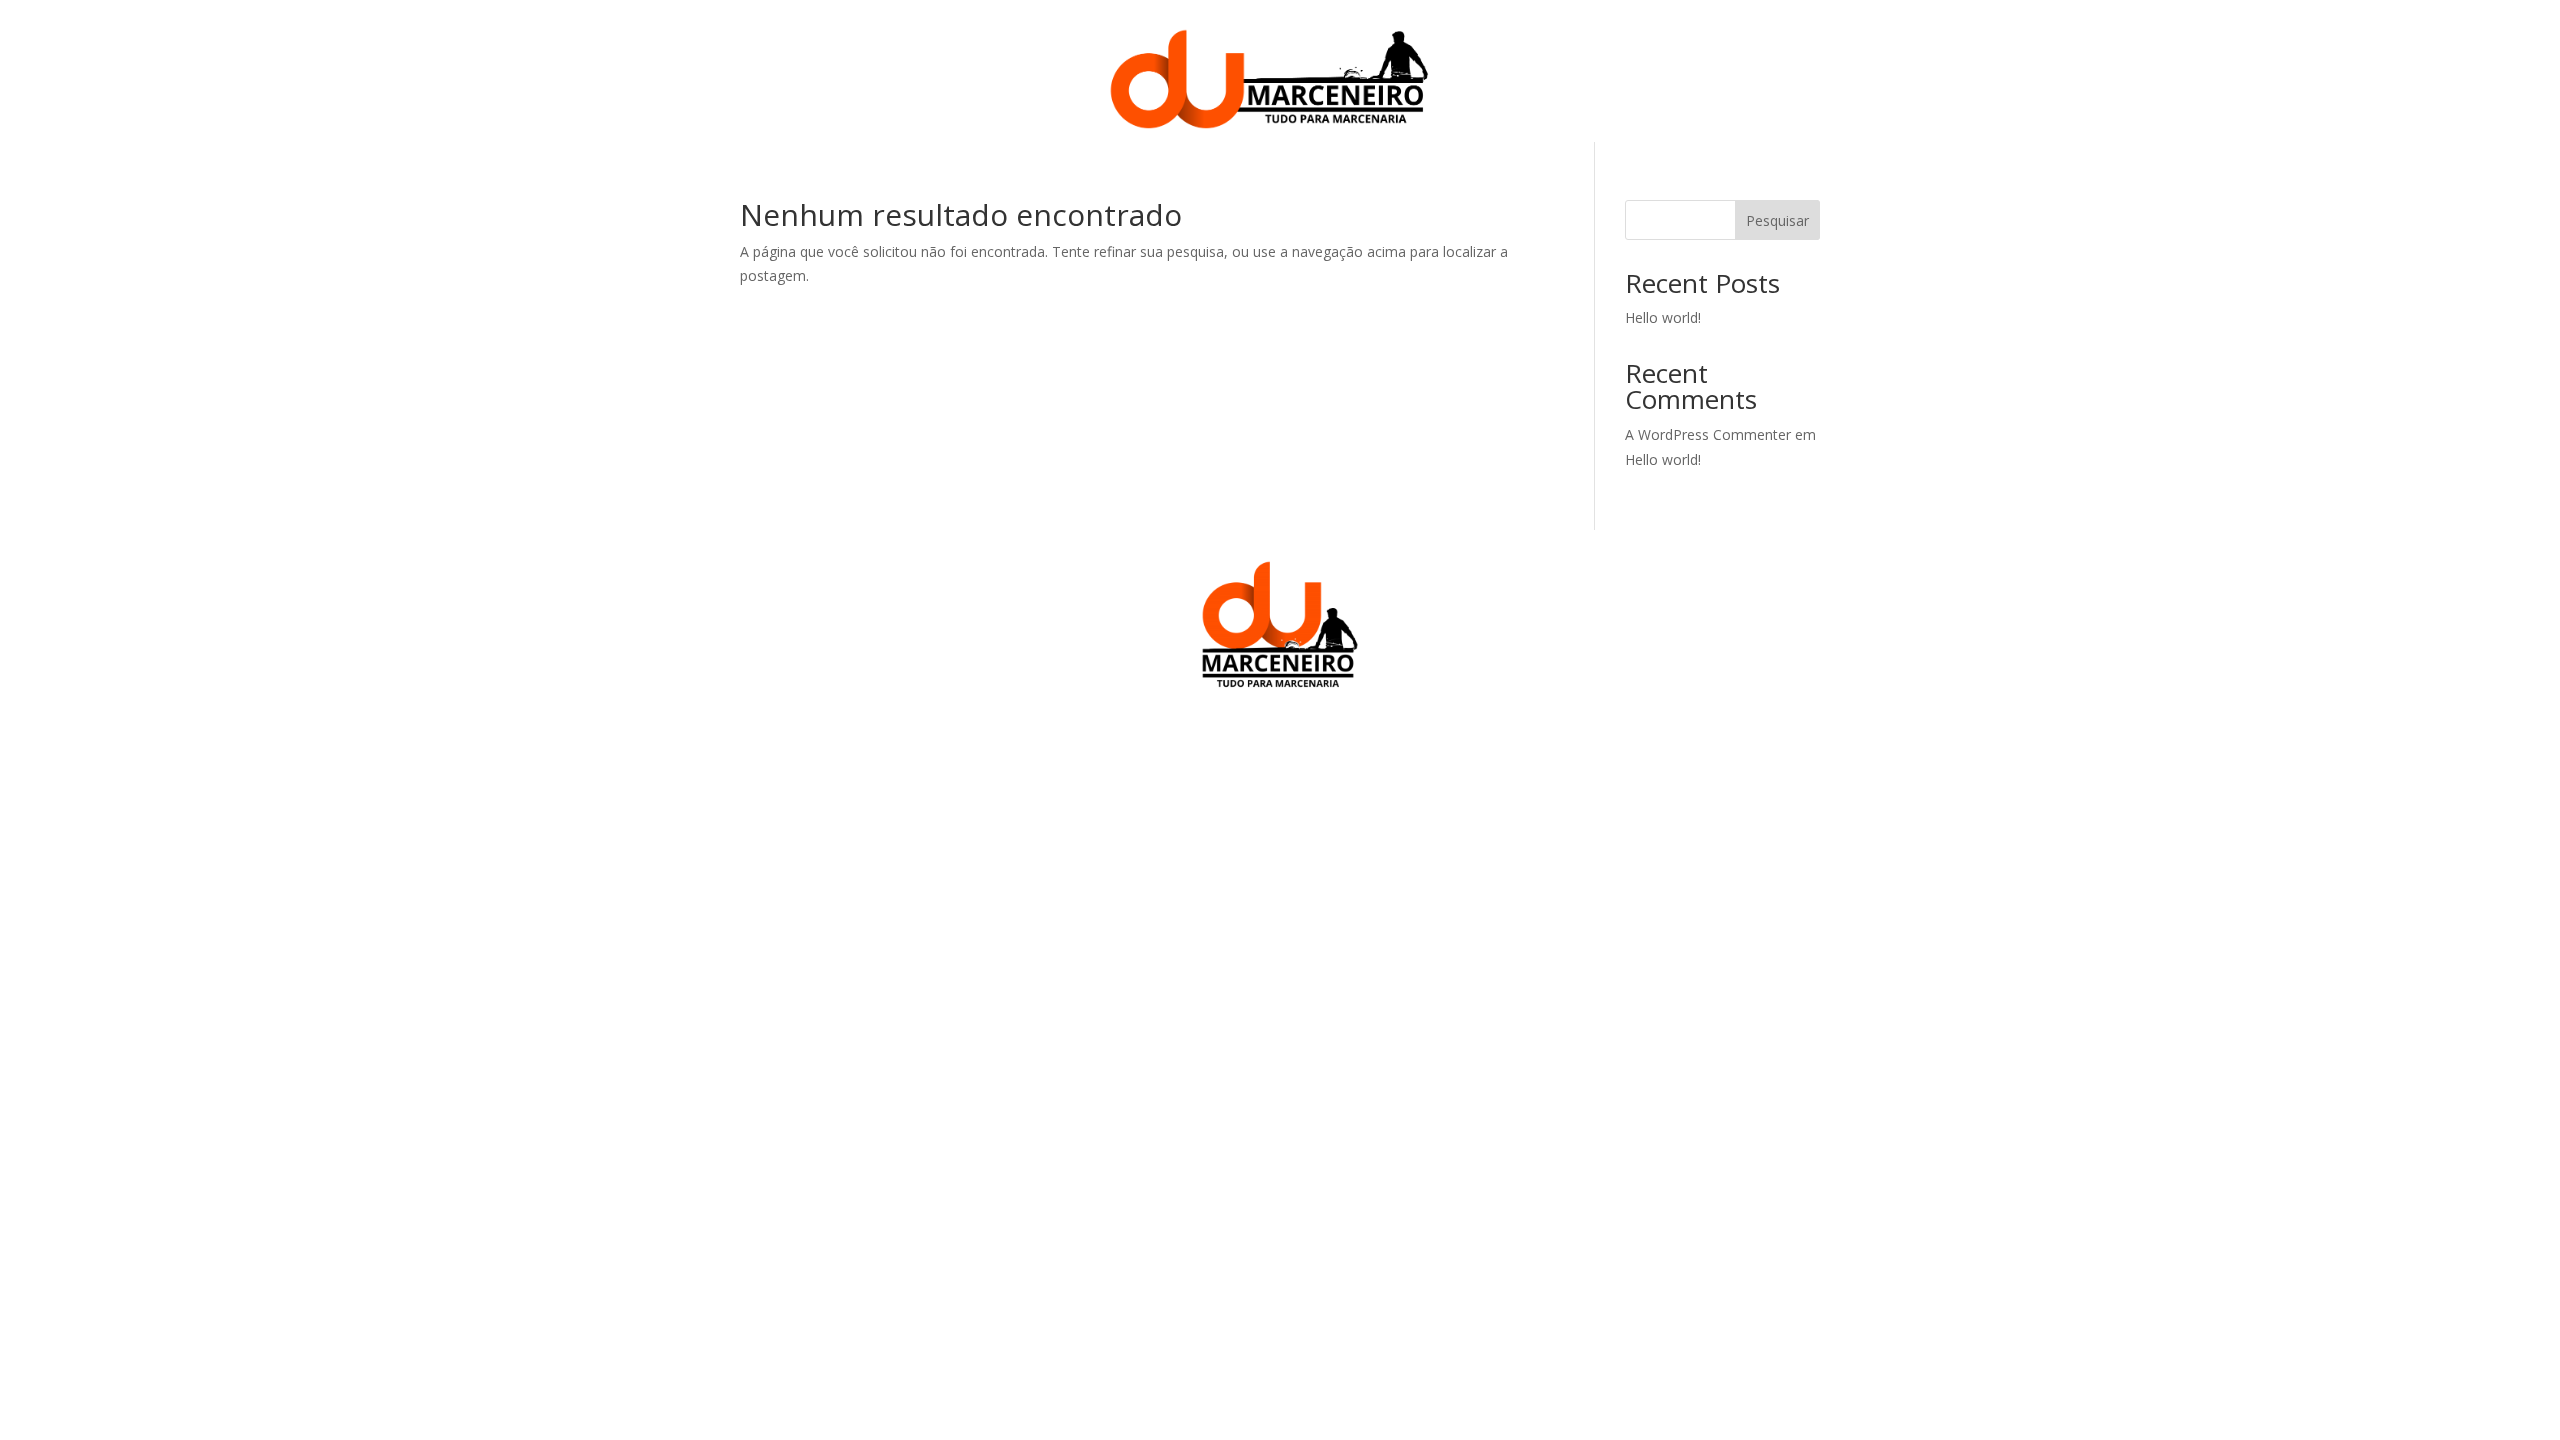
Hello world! (1663, 317)
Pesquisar (1777, 220)
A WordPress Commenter (1708, 434)
